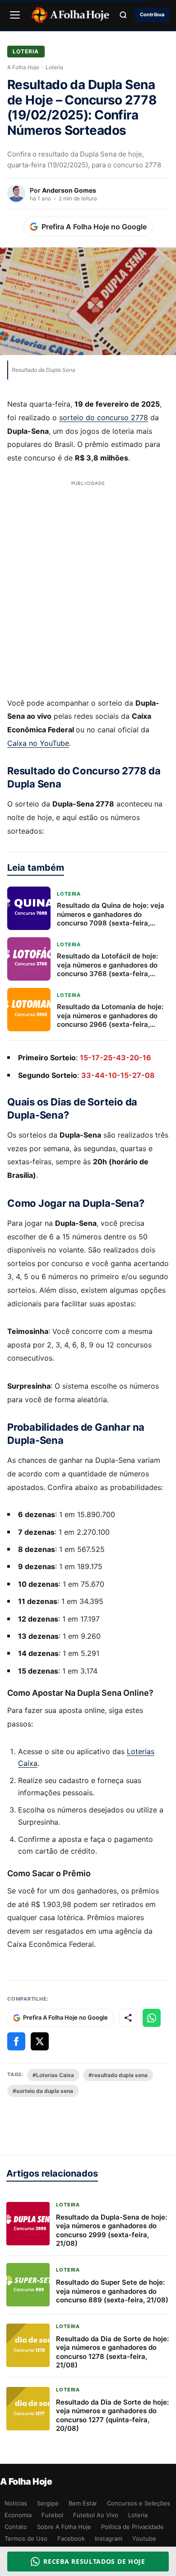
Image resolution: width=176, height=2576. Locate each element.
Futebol (52, 2515)
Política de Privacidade (132, 2527)
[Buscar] (123, 15)
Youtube (144, 2538)
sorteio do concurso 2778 (104, 417)
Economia (18, 2515)
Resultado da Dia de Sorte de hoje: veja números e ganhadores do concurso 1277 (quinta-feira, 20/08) (112, 2415)
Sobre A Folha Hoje (64, 2527)
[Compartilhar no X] (40, 2041)
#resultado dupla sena (118, 2075)
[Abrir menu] (15, 15)
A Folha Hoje (23, 67)
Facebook (71, 2538)
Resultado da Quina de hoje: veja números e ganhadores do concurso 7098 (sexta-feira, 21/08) (111, 919)
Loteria (26, 51)
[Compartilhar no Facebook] (16, 2041)
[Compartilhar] (128, 2018)
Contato (16, 2527)
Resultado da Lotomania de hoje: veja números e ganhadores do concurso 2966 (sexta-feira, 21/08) (110, 1020)
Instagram (109, 2538)
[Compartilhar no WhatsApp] (152, 2018)
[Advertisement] (88, 590)
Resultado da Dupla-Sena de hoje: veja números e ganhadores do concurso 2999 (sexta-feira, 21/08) (111, 2230)
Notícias (16, 2503)
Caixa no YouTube (38, 743)
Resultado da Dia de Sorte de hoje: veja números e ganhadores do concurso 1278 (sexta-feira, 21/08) (112, 2352)
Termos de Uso (26, 2538)
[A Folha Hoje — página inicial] (70, 15)
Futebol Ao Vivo (96, 2515)
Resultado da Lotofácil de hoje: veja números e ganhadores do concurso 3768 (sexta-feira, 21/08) (107, 969)
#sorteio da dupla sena (43, 2091)
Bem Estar (83, 2503)
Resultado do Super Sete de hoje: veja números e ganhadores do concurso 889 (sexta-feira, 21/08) (112, 2291)
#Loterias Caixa (53, 2075)
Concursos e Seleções (139, 2503)
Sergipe (48, 2503)
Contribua (152, 14)
